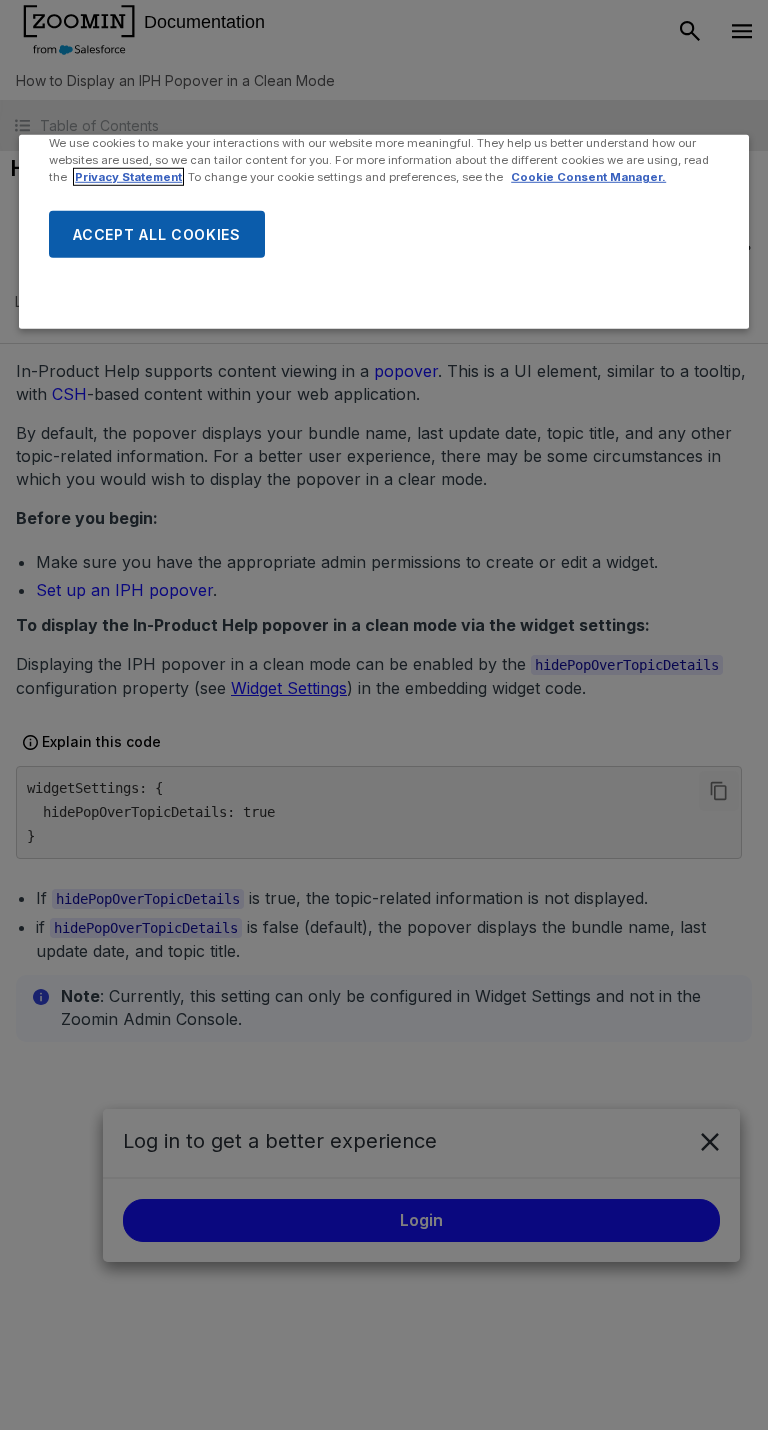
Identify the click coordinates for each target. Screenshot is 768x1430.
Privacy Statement (128, 177)
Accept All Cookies (157, 233)
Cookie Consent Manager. (588, 177)
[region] (384, 232)
